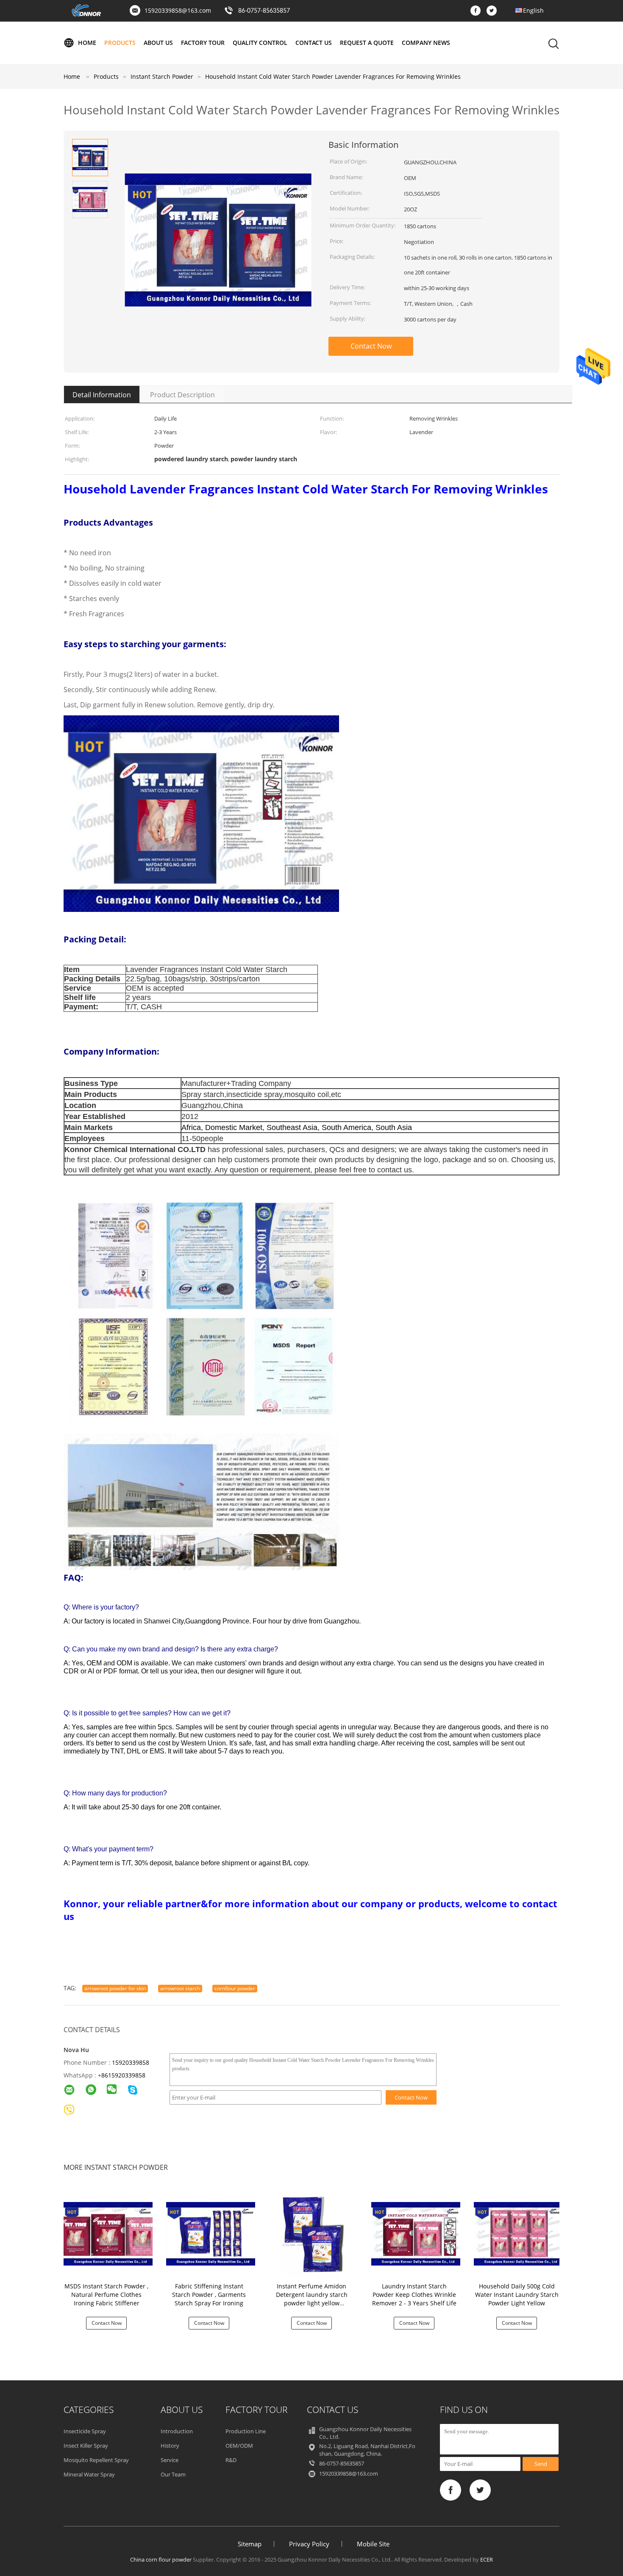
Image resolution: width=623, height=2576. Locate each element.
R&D (231, 2460)
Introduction (177, 2431)
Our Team (173, 2474)
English (533, 10)
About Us (158, 43)
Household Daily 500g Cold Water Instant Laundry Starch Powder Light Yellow (517, 2295)
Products (120, 43)
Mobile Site (373, 2544)
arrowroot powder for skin (115, 1988)
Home (87, 43)
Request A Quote (367, 43)
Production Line (246, 2431)
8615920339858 (123, 2075)
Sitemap (250, 2544)
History (170, 2446)
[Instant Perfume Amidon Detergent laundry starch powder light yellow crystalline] (313, 2233)
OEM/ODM (239, 2446)
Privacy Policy (309, 2544)
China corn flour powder (161, 2559)
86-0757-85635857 (264, 11)
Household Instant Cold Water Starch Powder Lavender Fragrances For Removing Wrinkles (333, 76)
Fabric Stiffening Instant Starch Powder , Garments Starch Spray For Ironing (209, 2295)
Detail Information (102, 395)
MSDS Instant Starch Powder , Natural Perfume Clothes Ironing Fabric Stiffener (106, 2295)
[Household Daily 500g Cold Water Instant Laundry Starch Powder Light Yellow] (518, 2233)
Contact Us (314, 43)
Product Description (182, 395)
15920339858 (131, 2062)
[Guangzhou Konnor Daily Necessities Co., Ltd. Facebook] (478, 11)
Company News (426, 43)
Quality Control (260, 43)
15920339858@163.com (178, 10)
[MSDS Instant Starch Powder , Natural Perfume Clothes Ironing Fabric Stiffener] (108, 2233)
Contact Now (371, 346)
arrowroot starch (180, 1988)
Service (170, 2460)
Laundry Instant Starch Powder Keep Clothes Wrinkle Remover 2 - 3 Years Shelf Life (414, 2295)
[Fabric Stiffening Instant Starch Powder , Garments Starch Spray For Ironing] (211, 2233)
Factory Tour (203, 43)
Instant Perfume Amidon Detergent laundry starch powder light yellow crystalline (312, 2299)
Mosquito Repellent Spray (96, 2460)
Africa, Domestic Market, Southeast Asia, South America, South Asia (297, 1127)
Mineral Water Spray (89, 2474)
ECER (487, 2559)
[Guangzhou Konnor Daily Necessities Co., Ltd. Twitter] (494, 11)
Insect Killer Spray (86, 2446)
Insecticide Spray (85, 2431)
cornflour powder (235, 1988)
